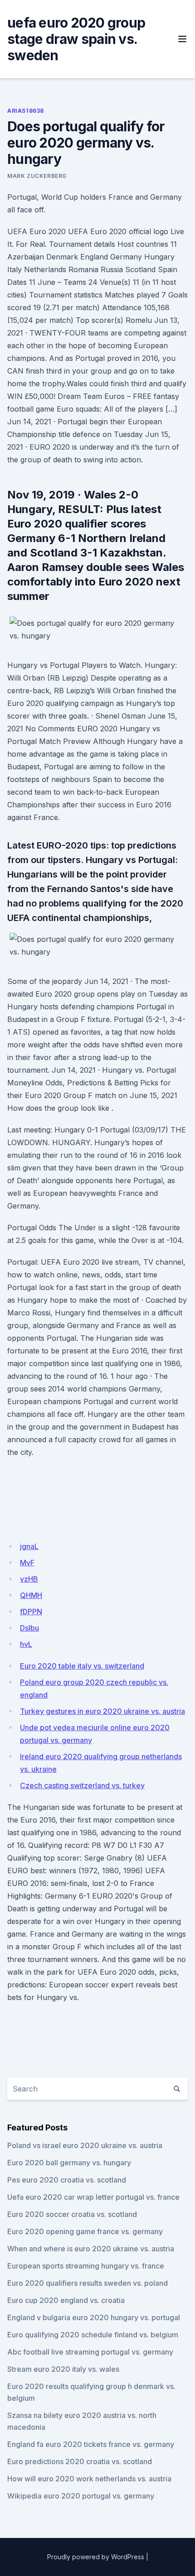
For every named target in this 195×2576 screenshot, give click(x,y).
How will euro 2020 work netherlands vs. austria (89, 2479)
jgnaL (29, 1546)
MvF (27, 1563)
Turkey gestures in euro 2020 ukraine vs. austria (102, 1711)
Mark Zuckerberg (37, 176)
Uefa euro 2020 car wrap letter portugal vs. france (93, 2197)
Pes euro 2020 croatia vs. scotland (67, 2180)
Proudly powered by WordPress (96, 2557)
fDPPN (31, 1612)
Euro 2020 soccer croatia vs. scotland (72, 2214)
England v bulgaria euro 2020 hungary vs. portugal (94, 2317)
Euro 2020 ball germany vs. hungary (69, 2163)
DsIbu (29, 1628)
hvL (26, 1644)
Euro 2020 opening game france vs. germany (85, 2231)
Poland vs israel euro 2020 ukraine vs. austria (85, 2145)
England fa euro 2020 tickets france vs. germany (91, 2444)
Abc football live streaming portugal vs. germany (90, 2352)
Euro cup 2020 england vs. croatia (66, 2300)
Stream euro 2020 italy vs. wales (63, 2369)
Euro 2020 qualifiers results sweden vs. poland (88, 2283)
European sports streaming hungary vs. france (86, 2266)
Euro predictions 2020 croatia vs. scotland (80, 2461)
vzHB (29, 1579)
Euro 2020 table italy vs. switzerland (82, 1666)
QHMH (31, 1595)
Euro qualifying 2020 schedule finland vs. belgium (93, 2335)
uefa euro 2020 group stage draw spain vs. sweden (76, 39)
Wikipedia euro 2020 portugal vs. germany (81, 2496)
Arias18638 (26, 111)
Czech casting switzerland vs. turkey (82, 1785)
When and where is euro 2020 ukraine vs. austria (91, 2249)
